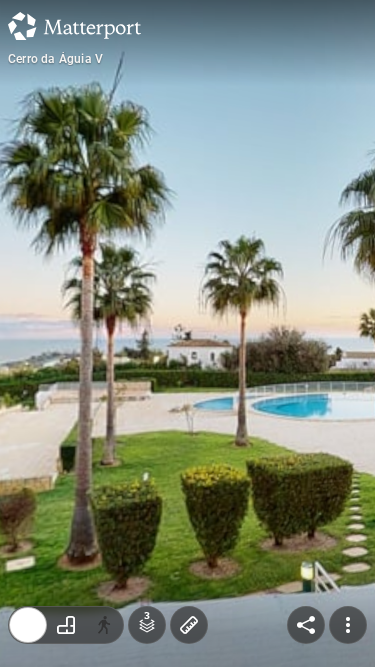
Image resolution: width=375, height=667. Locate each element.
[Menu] (348, 625)
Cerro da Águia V (55, 59)
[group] (66, 625)
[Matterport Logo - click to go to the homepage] (74, 26)
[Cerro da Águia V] (187, 333)
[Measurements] (189, 625)
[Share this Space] (306, 625)
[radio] (28, 625)
